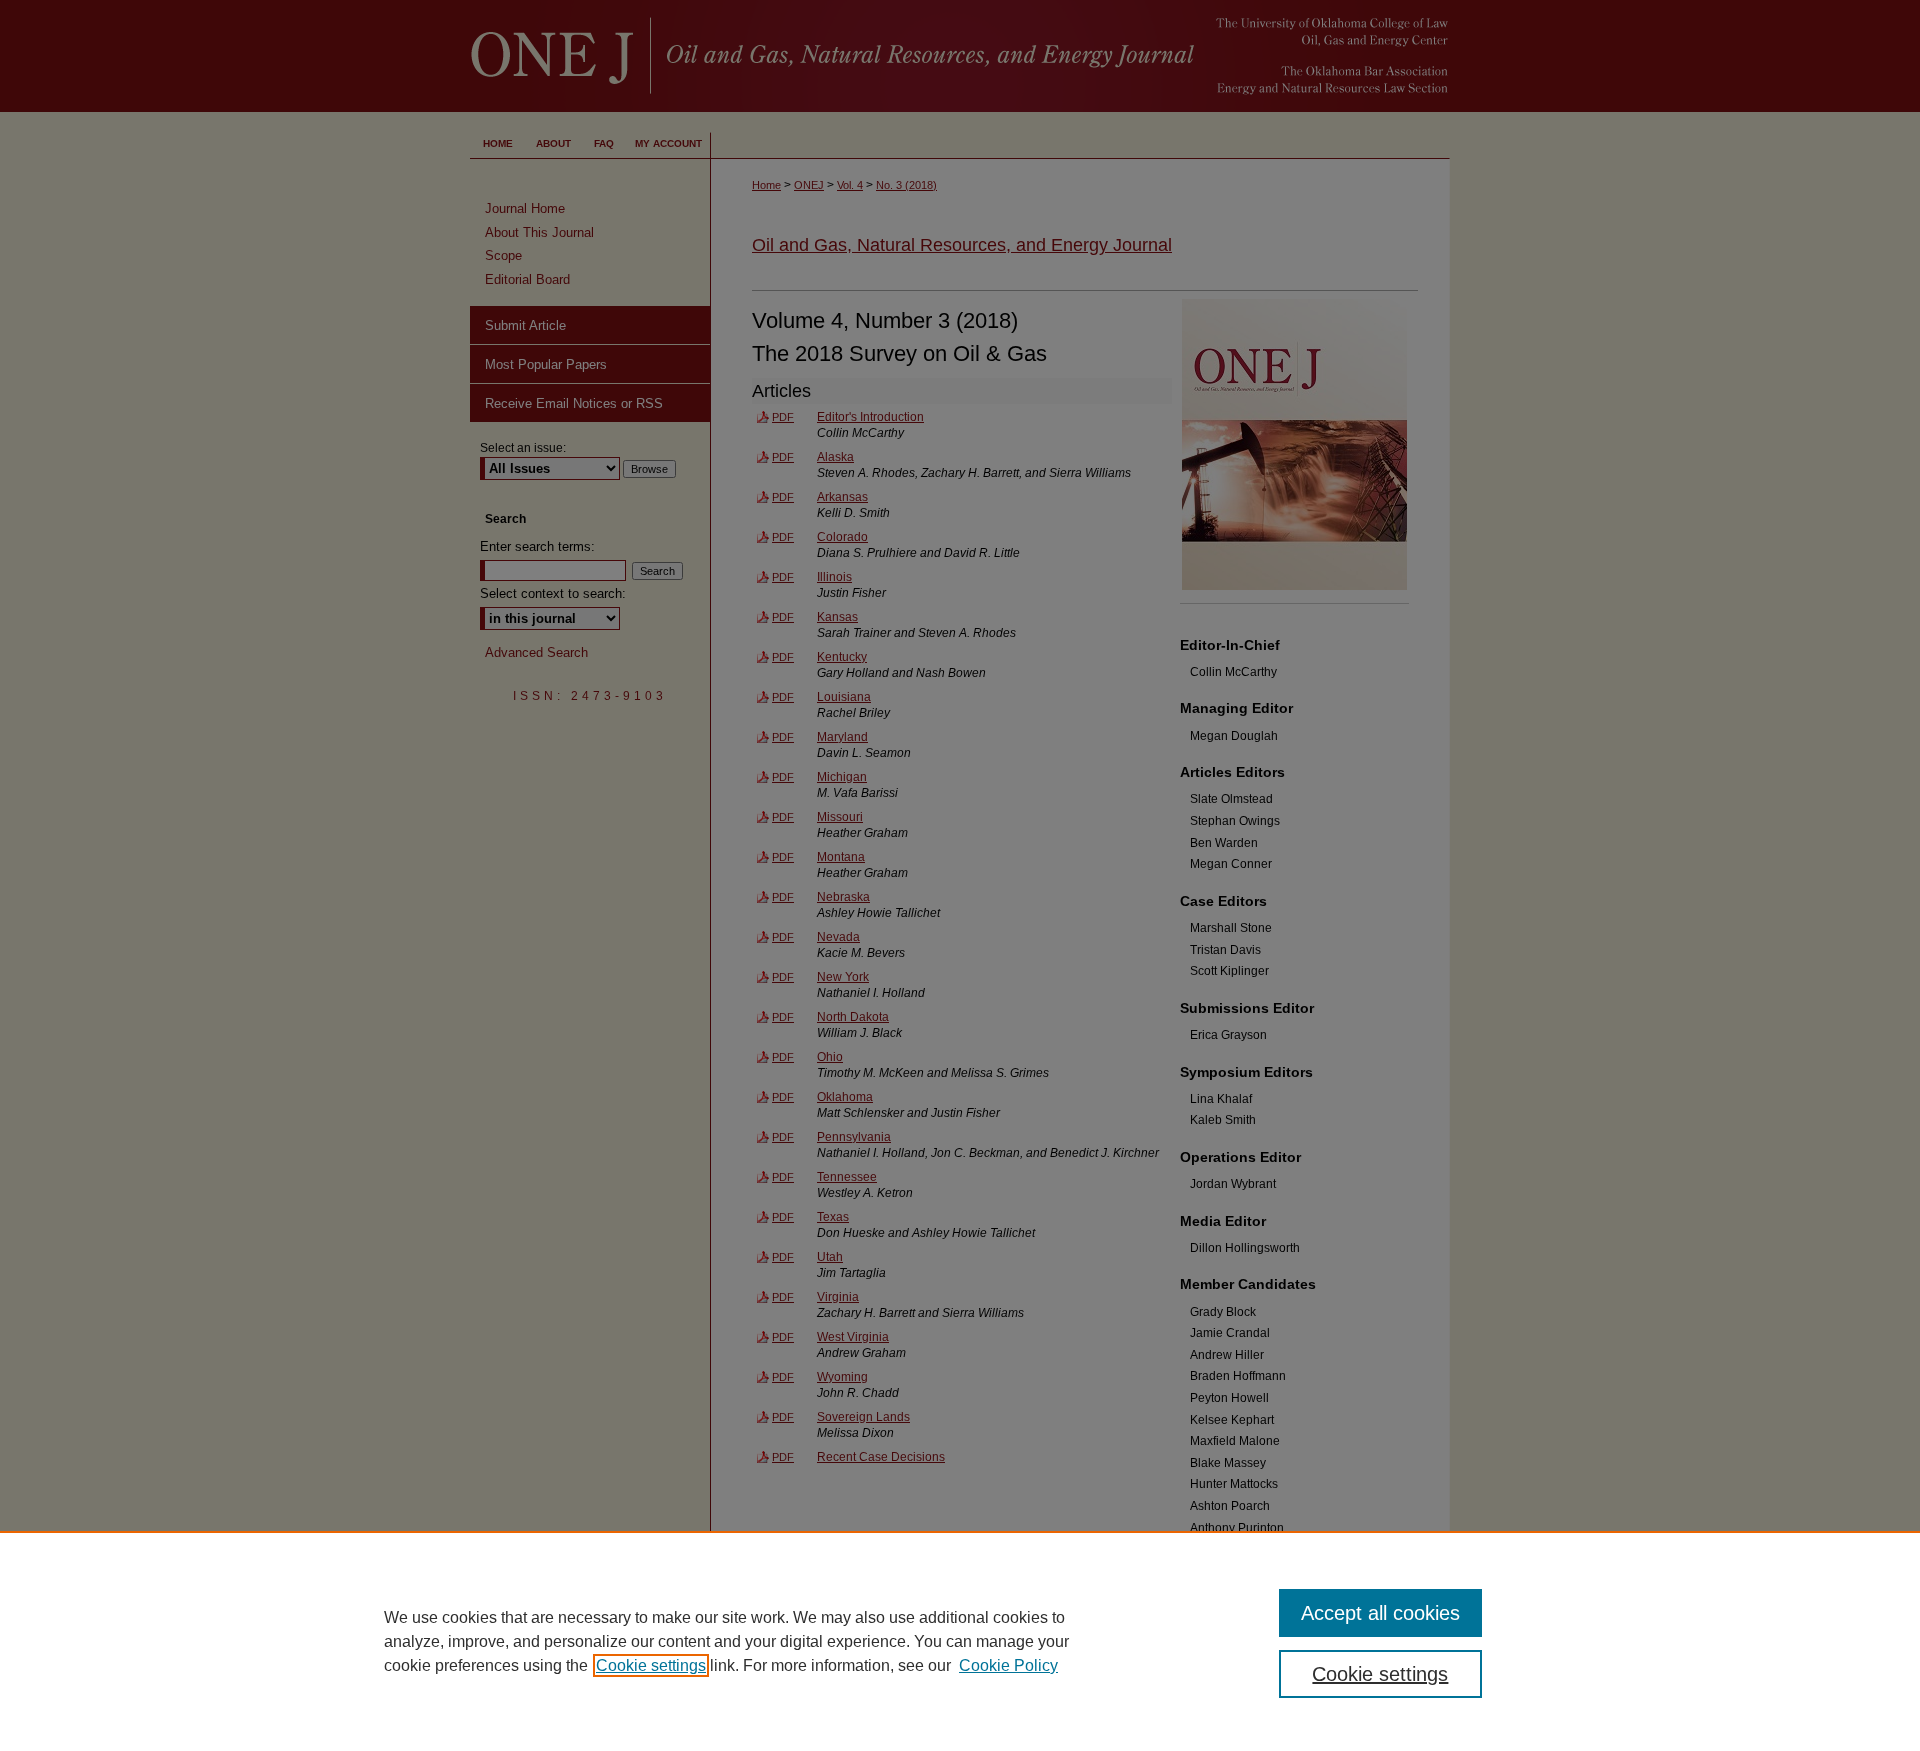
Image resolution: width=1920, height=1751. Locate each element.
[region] (960, 1641)
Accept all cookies (1380, 1613)
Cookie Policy (1008, 1665)
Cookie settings (651, 1665)
